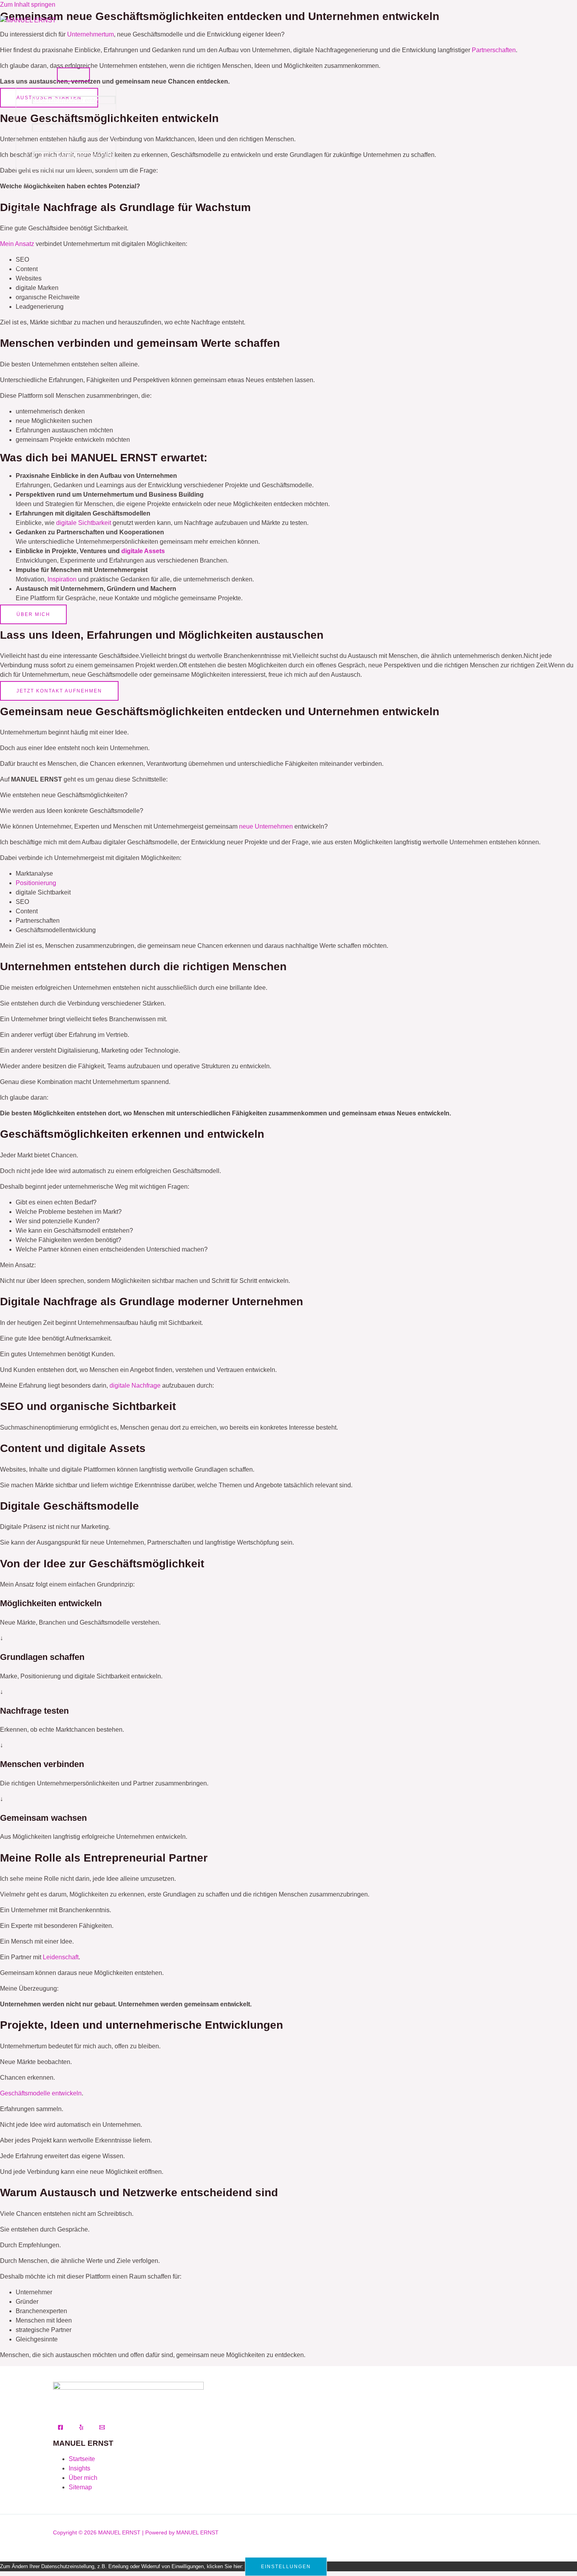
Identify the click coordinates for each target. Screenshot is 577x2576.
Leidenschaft (61, 1957)
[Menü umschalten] (73, 75)
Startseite (82, 2459)
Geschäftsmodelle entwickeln (74, 100)
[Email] (102, 2428)
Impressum (31, 293)
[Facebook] (60, 2428)
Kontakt (26, 238)
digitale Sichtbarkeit (84, 523)
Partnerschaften (38, 183)
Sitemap (80, 2487)
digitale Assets (143, 551)
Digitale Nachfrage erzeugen (73, 155)
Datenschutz (33, 265)
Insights (26, 210)
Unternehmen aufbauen (66, 128)
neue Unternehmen (266, 826)
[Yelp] (81, 2428)
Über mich (30, 45)
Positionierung (36, 883)
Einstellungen (286, 2567)
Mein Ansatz (33, 72)
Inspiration (62, 579)
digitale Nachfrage (135, 1385)
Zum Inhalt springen (28, 5)
